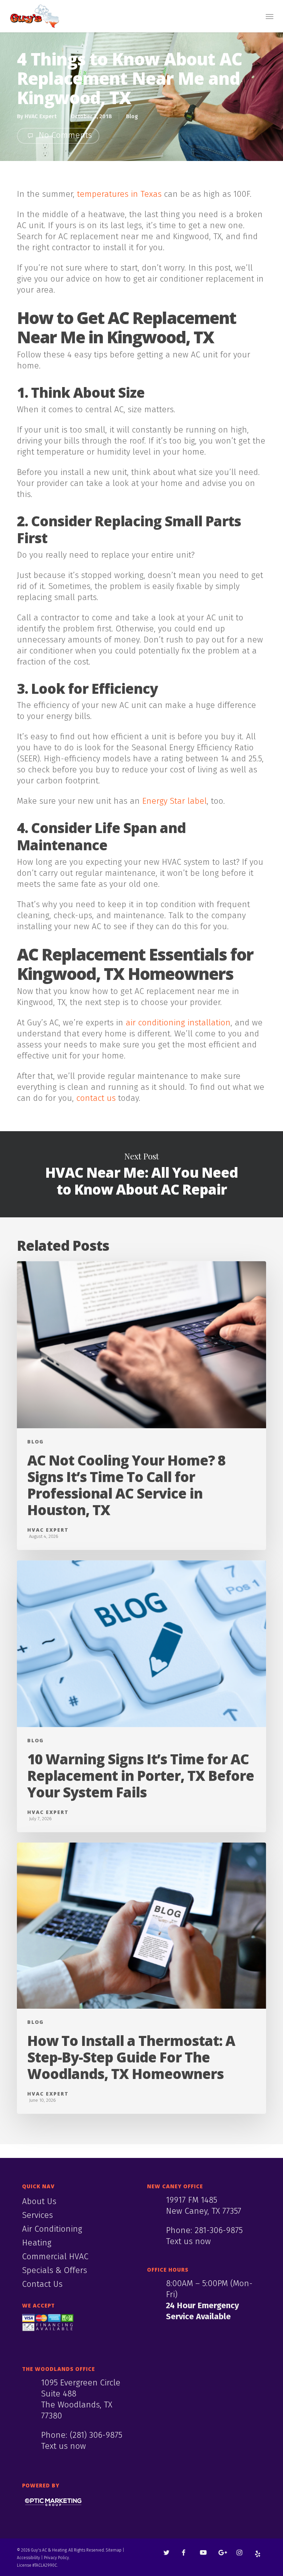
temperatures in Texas (119, 194)
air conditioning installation (178, 1023)
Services (37, 2215)
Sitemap (114, 2550)
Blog (132, 116)
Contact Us (42, 2284)
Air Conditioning (52, 2229)
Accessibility (28, 2558)
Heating (37, 2243)
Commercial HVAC (55, 2256)
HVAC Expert (41, 116)
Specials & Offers (55, 2270)
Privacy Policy (56, 2558)
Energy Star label (174, 801)
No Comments (64, 135)
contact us (96, 1098)
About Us (39, 2201)
